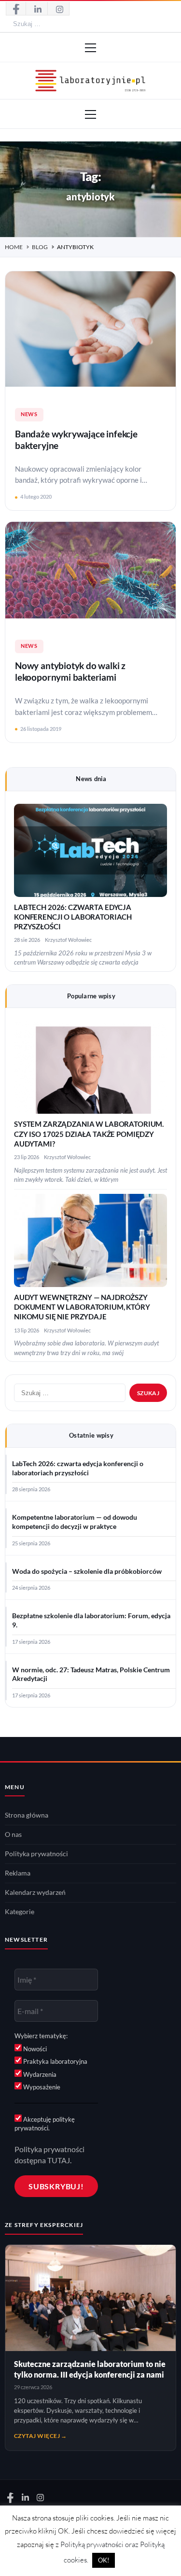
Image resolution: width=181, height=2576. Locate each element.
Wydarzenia (39, 2074)
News (29, 414)
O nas (13, 1834)
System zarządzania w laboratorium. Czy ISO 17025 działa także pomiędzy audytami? (89, 1134)
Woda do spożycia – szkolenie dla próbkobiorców (87, 1571)
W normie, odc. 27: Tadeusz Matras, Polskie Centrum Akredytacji (91, 1674)
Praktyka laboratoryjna (55, 2061)
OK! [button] (104, 2560)
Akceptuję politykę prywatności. (45, 2124)
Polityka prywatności (36, 1854)
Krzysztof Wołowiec (68, 940)
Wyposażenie (41, 2087)
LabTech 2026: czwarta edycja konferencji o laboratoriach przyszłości (73, 917)
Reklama (18, 1873)
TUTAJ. (59, 2160)
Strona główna (27, 1815)
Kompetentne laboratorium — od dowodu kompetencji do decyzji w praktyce (75, 1522)
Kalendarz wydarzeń (35, 1892)
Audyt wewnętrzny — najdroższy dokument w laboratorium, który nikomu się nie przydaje (82, 1307)
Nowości (34, 2049)
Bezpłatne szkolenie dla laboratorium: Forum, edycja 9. (91, 1620)
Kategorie (20, 1912)
